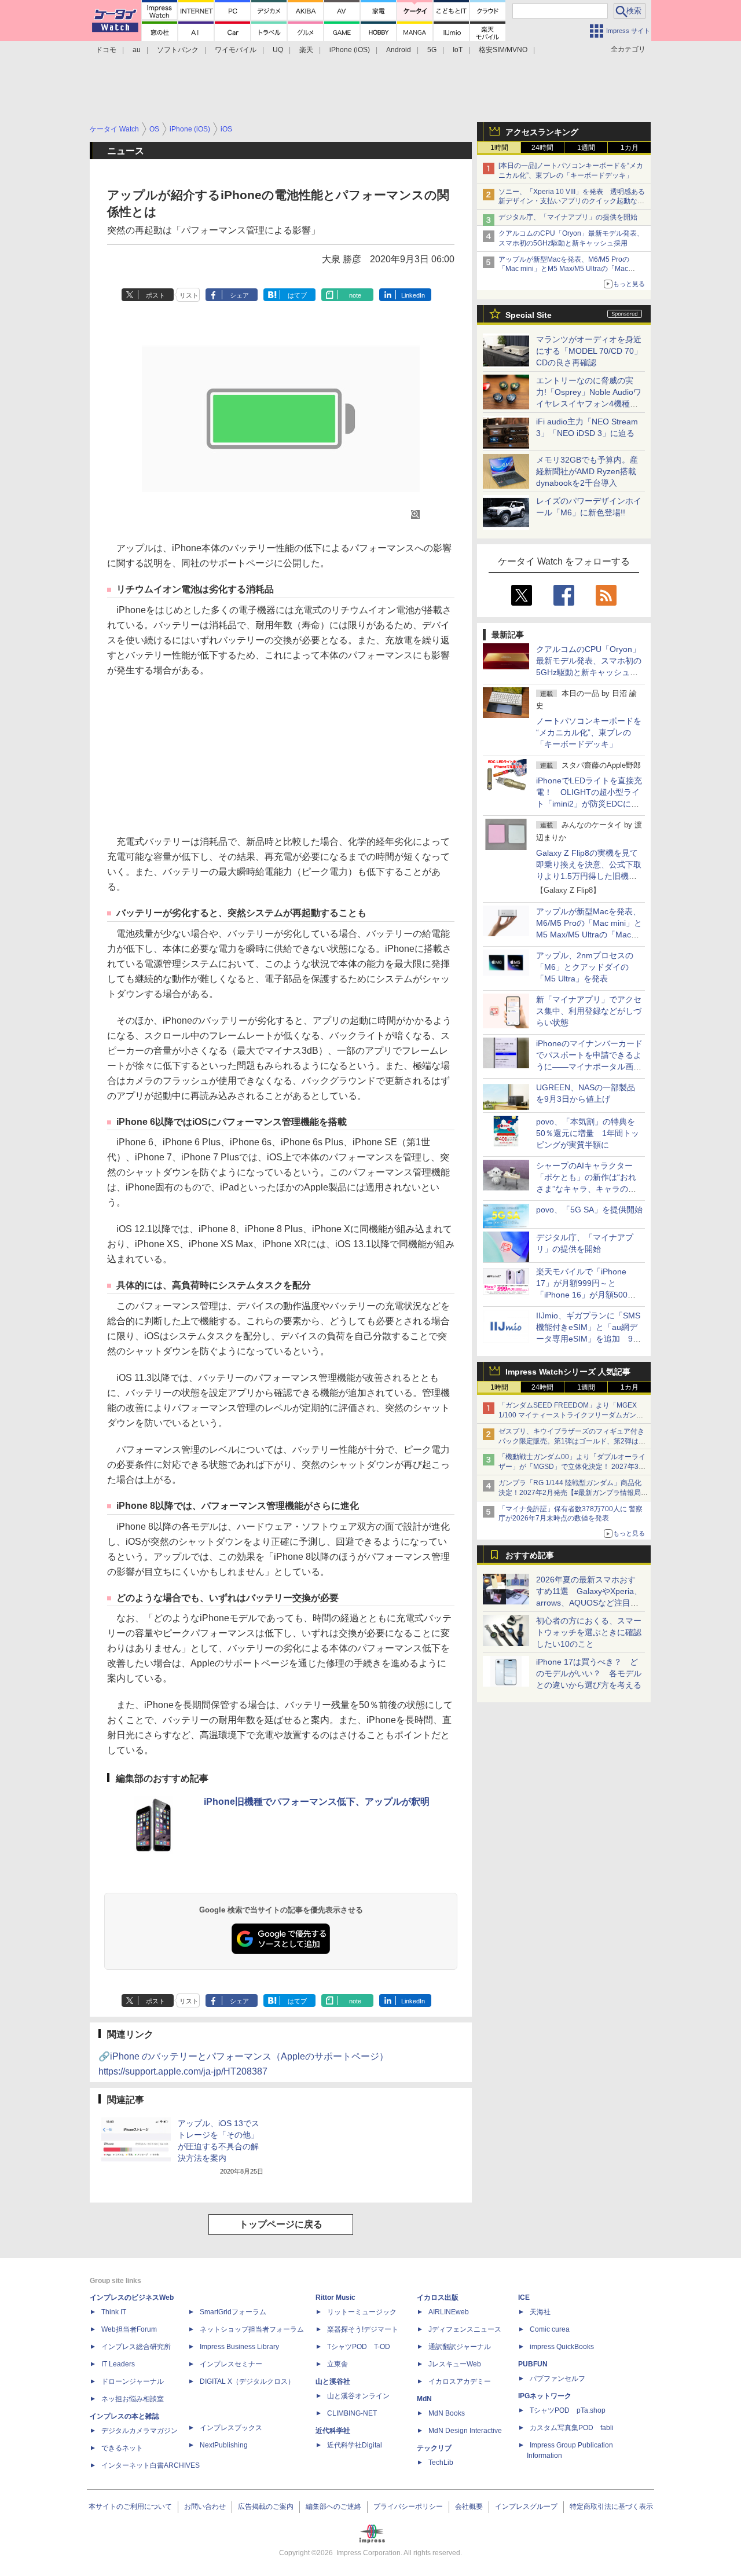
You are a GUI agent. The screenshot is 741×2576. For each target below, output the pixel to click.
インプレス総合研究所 (136, 2347)
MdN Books (447, 2413)
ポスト (155, 295)
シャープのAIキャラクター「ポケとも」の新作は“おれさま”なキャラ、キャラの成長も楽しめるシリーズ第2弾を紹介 (587, 1189)
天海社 (540, 2312)
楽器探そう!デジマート (363, 2329)
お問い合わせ (205, 2507)
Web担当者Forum (129, 2329)
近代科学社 (333, 2431)
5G (432, 50)
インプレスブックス (231, 2428)
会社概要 (469, 2507)
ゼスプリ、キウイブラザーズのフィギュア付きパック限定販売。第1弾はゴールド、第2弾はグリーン (572, 1441)
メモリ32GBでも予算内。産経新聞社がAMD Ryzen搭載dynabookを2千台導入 (587, 471)
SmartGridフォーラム (233, 2312)
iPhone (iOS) (350, 50)
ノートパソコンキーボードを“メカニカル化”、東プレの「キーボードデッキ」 (589, 732)
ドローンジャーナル (133, 2381)
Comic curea (550, 2329)
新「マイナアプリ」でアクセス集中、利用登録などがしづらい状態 (589, 1011)
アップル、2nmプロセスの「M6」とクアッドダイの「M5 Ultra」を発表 (585, 967)
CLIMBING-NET (352, 2413)
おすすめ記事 (530, 1555)
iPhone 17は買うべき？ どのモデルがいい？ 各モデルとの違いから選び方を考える (589, 1673)
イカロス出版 (438, 2297)
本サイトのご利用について (130, 2507)
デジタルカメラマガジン (140, 2431)
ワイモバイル (236, 50)
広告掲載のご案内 (266, 2507)
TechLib (441, 2463)
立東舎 (338, 2364)
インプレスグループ (526, 2507)
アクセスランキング (542, 132)
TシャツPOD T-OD (359, 2347)
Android (399, 50)
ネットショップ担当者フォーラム (252, 2329)
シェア (239, 295)
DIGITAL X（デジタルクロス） (247, 2381)
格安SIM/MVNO (503, 50)
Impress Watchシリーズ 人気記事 (568, 1372)
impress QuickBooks (562, 2347)
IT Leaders (118, 2364)
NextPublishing (224, 2445)
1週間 (586, 148)
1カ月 (630, 148)
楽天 (306, 50)
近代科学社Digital (355, 2445)
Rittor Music (335, 2297)
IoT (458, 50)
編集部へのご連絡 (333, 2507)
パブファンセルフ (557, 2379)
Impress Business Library (239, 2347)
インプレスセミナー (231, 2364)
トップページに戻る (281, 2224)
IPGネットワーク (545, 2396)
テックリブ (434, 2448)
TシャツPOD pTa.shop (568, 2410)
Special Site (529, 315)
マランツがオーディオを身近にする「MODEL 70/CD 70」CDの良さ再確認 (589, 351)
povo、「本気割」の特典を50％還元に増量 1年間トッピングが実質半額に (588, 1133)
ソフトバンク (178, 50)
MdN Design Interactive (465, 2431)
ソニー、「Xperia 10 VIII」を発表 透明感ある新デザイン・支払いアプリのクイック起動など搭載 (572, 201)
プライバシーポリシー (408, 2507)
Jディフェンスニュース (465, 2329)
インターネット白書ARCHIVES (151, 2465)
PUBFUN (533, 2364)
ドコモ (106, 50)
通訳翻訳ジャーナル (460, 2347)
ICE (524, 2297)
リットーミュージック (362, 2312)
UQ (278, 50)
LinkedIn (413, 295)
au (137, 50)
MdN (424, 2399)
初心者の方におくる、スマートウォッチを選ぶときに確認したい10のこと (589, 1632)
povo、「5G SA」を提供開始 (589, 1210)
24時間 (542, 148)
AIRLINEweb (449, 2312)
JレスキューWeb (455, 2364)
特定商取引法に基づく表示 (611, 2507)
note (355, 295)
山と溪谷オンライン (358, 2396)
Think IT (114, 2312)
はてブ (297, 295)
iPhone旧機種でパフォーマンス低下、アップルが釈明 (317, 1802)
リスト (189, 295)
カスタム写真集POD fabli (572, 2428)
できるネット (122, 2448)
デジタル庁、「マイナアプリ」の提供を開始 (568, 217)
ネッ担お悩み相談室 (133, 2399)
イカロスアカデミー (460, 2381)
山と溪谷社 (333, 2381)
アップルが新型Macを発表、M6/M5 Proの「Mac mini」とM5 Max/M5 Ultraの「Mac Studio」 (564, 269)
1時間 (499, 148)
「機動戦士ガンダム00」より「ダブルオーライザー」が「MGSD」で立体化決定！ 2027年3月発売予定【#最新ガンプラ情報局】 (572, 1467)
